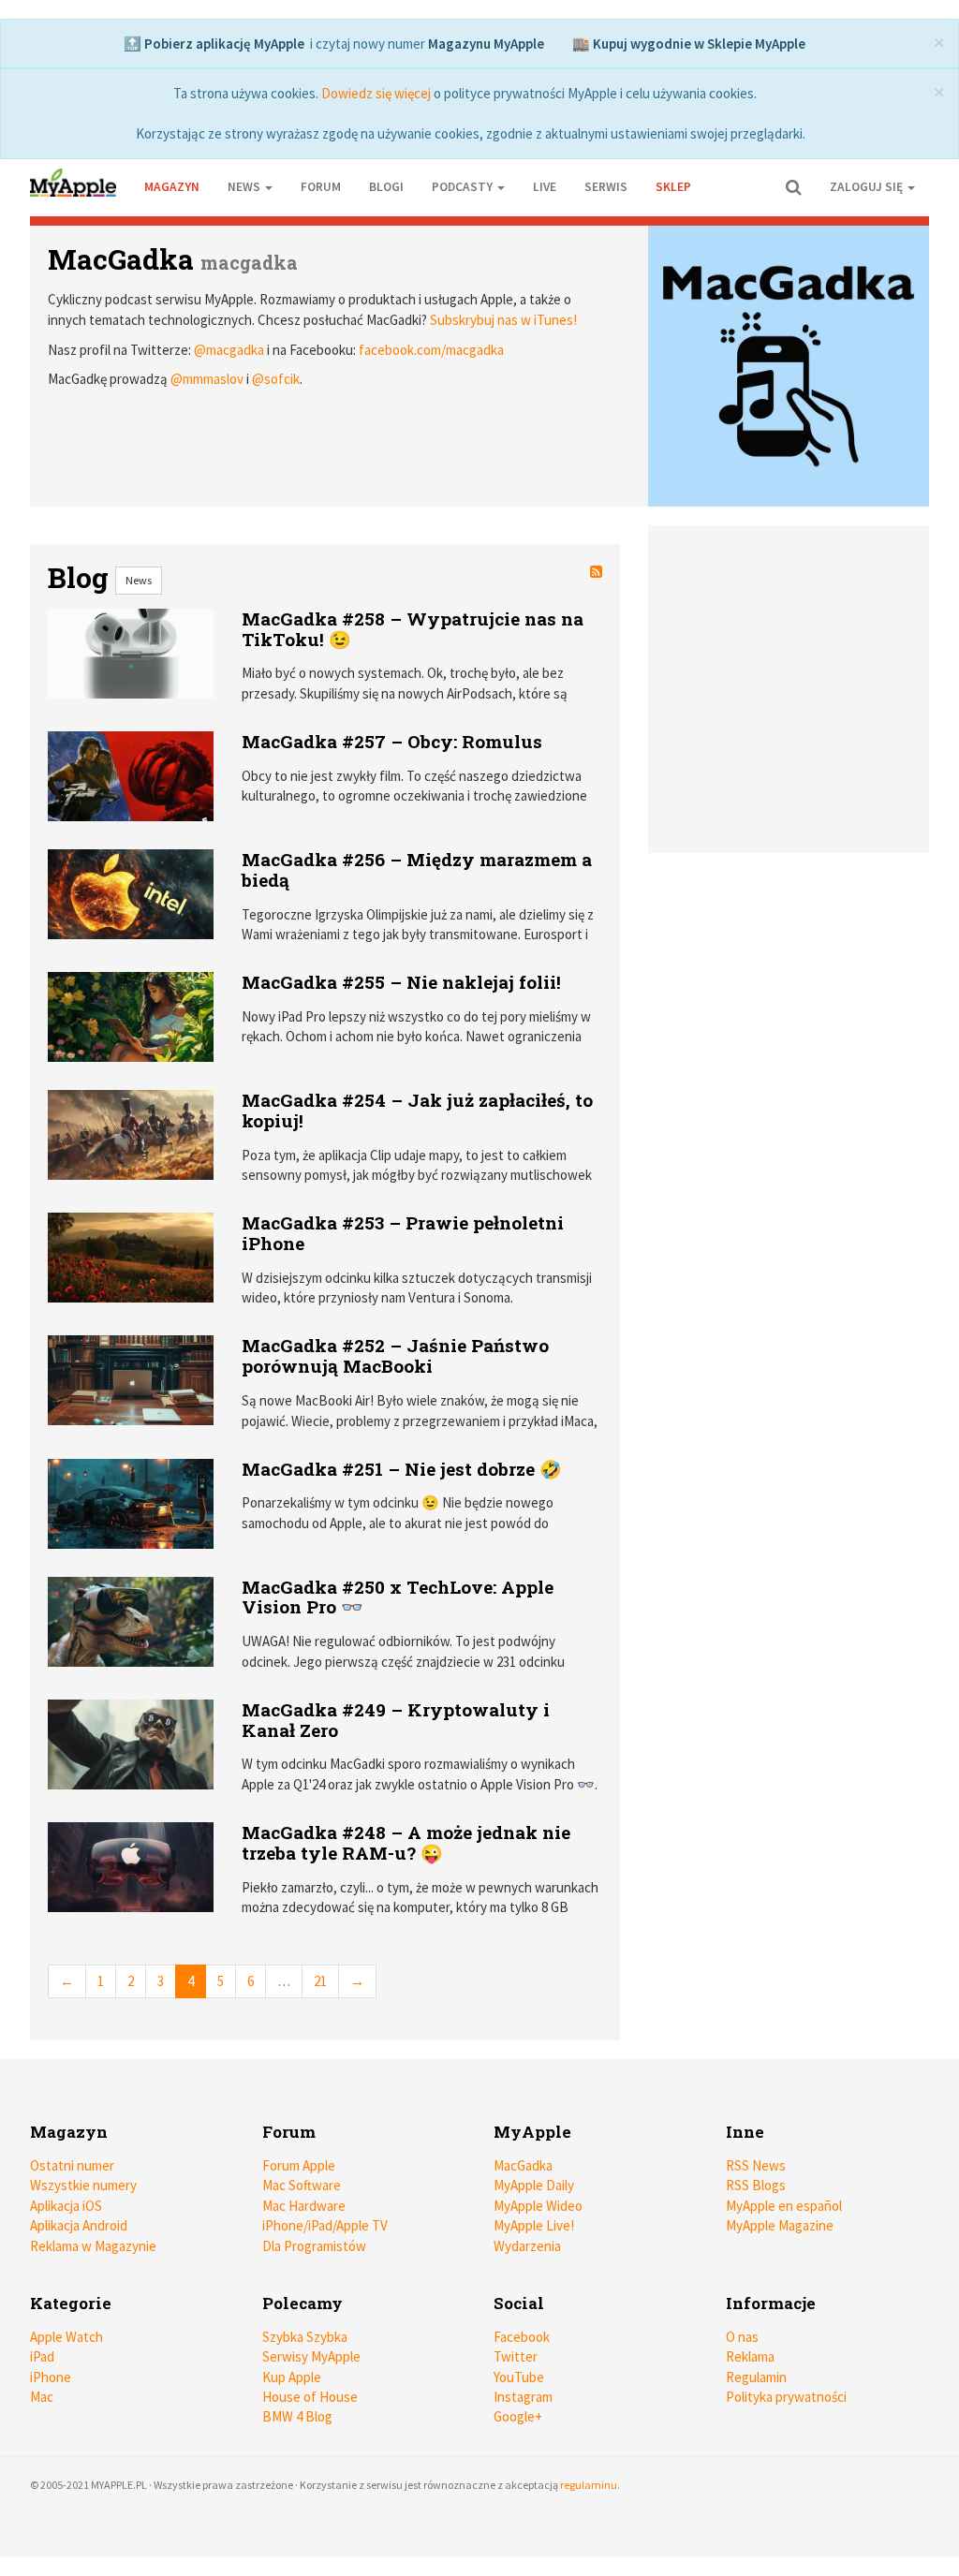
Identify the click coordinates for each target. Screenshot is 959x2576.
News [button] (245, 187)
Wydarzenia (527, 2246)
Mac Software (302, 2185)
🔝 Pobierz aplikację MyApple (214, 44)
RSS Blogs (756, 2185)
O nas (742, 2337)
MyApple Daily (534, 2185)
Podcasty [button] (464, 187)
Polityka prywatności (786, 2397)
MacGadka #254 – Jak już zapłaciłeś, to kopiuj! (417, 1110)
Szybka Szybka (305, 2337)
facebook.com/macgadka (431, 350)
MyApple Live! (534, 2225)
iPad (42, 2356)
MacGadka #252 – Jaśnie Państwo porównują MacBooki (395, 1355)
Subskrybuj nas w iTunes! (503, 320)
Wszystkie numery (83, 2185)
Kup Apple (292, 2377)
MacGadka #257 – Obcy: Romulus (392, 741)
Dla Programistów (314, 2246)
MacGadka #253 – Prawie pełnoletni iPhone (403, 1233)
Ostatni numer (72, 2165)
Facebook (522, 2337)
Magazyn (172, 187)
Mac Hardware (304, 2206)
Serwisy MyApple (311, 2356)
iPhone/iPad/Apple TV (325, 2225)
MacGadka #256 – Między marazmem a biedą (417, 869)
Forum (321, 187)
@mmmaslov (207, 379)
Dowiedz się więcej (376, 93)
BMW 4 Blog (297, 2416)
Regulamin (756, 2377)
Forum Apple (299, 2165)
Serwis (606, 187)
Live (545, 187)
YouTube (519, 2377)
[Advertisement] (789, 680)
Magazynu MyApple (486, 44)
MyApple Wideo (538, 2206)
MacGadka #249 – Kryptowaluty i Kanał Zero (396, 1720)
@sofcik (276, 379)
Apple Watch (66, 2337)
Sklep (673, 187)
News (139, 580)
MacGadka (121, 259)
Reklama (750, 2356)
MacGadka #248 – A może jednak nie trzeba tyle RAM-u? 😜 (406, 1842)
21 (320, 1981)
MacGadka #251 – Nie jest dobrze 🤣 (402, 1469)
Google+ (518, 2416)
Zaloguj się (868, 187)
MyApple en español (784, 2206)
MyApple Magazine (780, 2225)
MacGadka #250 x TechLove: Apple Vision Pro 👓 (398, 1597)
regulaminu (589, 2485)
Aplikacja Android (79, 2225)
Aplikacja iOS (66, 2206)
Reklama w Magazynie (93, 2246)
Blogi (386, 187)
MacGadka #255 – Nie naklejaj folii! (401, 982)
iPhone (51, 2377)
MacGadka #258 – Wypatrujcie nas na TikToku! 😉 (413, 629)
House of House (310, 2397)
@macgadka (229, 350)
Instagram (523, 2397)
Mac (42, 2397)
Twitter (516, 2356)
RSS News (756, 2165)
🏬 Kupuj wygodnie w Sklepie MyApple (689, 44)
